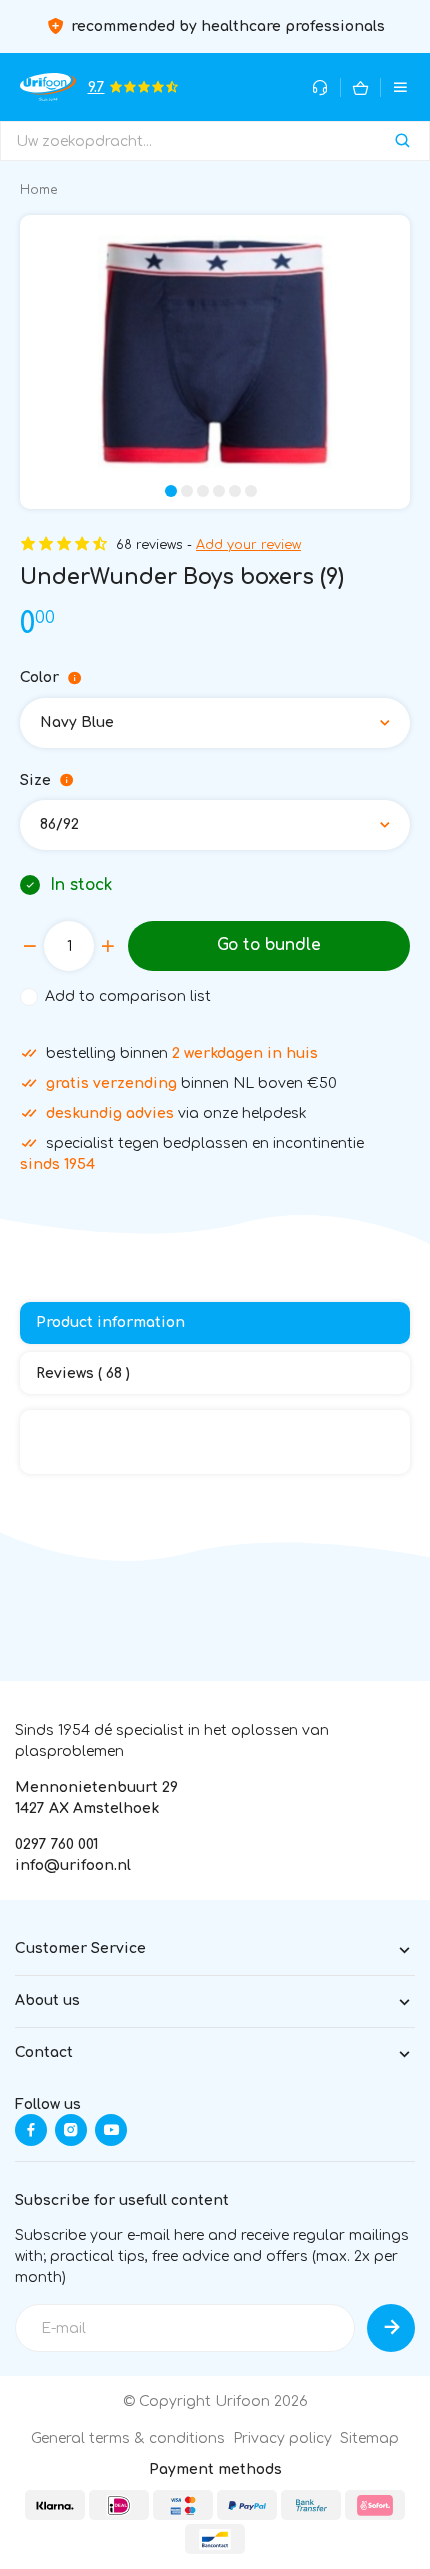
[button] (171, 491)
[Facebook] (31, 2130)
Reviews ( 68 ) (83, 1373)
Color (39, 677)
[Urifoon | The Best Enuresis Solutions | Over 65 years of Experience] (48, 86)
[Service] (320, 87)
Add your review (248, 545)
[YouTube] (111, 2130)
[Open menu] (400, 87)
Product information (110, 1322)
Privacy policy (282, 2438)
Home (38, 190)
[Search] (402, 141)
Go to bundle (269, 945)
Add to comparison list (128, 996)
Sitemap (369, 2438)
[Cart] (360, 87)
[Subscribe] (391, 2328)
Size (35, 780)
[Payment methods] (55, 2505)
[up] (108, 946)
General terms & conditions (128, 2438)
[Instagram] (71, 2130)
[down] (30, 946)
